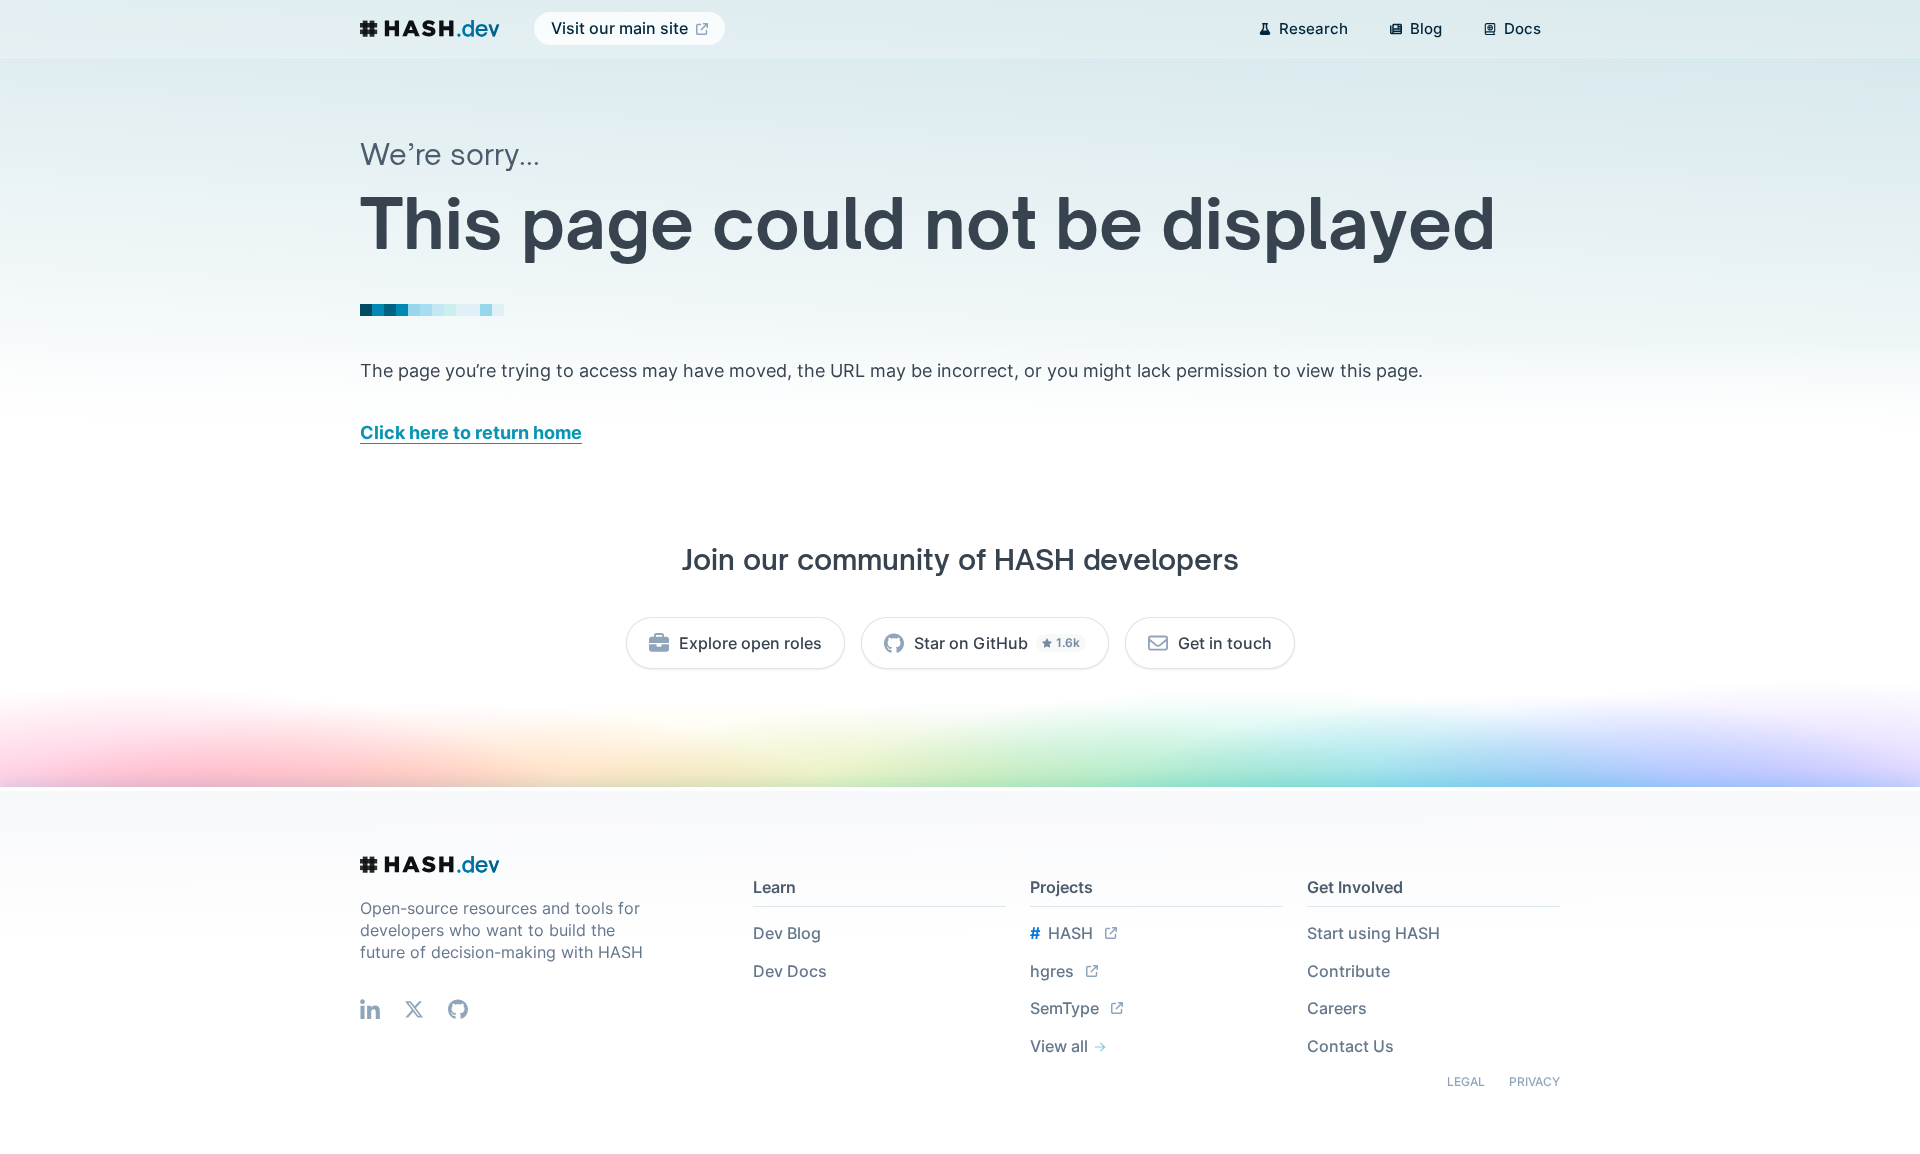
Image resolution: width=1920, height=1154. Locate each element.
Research (1313, 28)
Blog (1426, 28)
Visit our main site (619, 28)
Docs (1522, 28)
